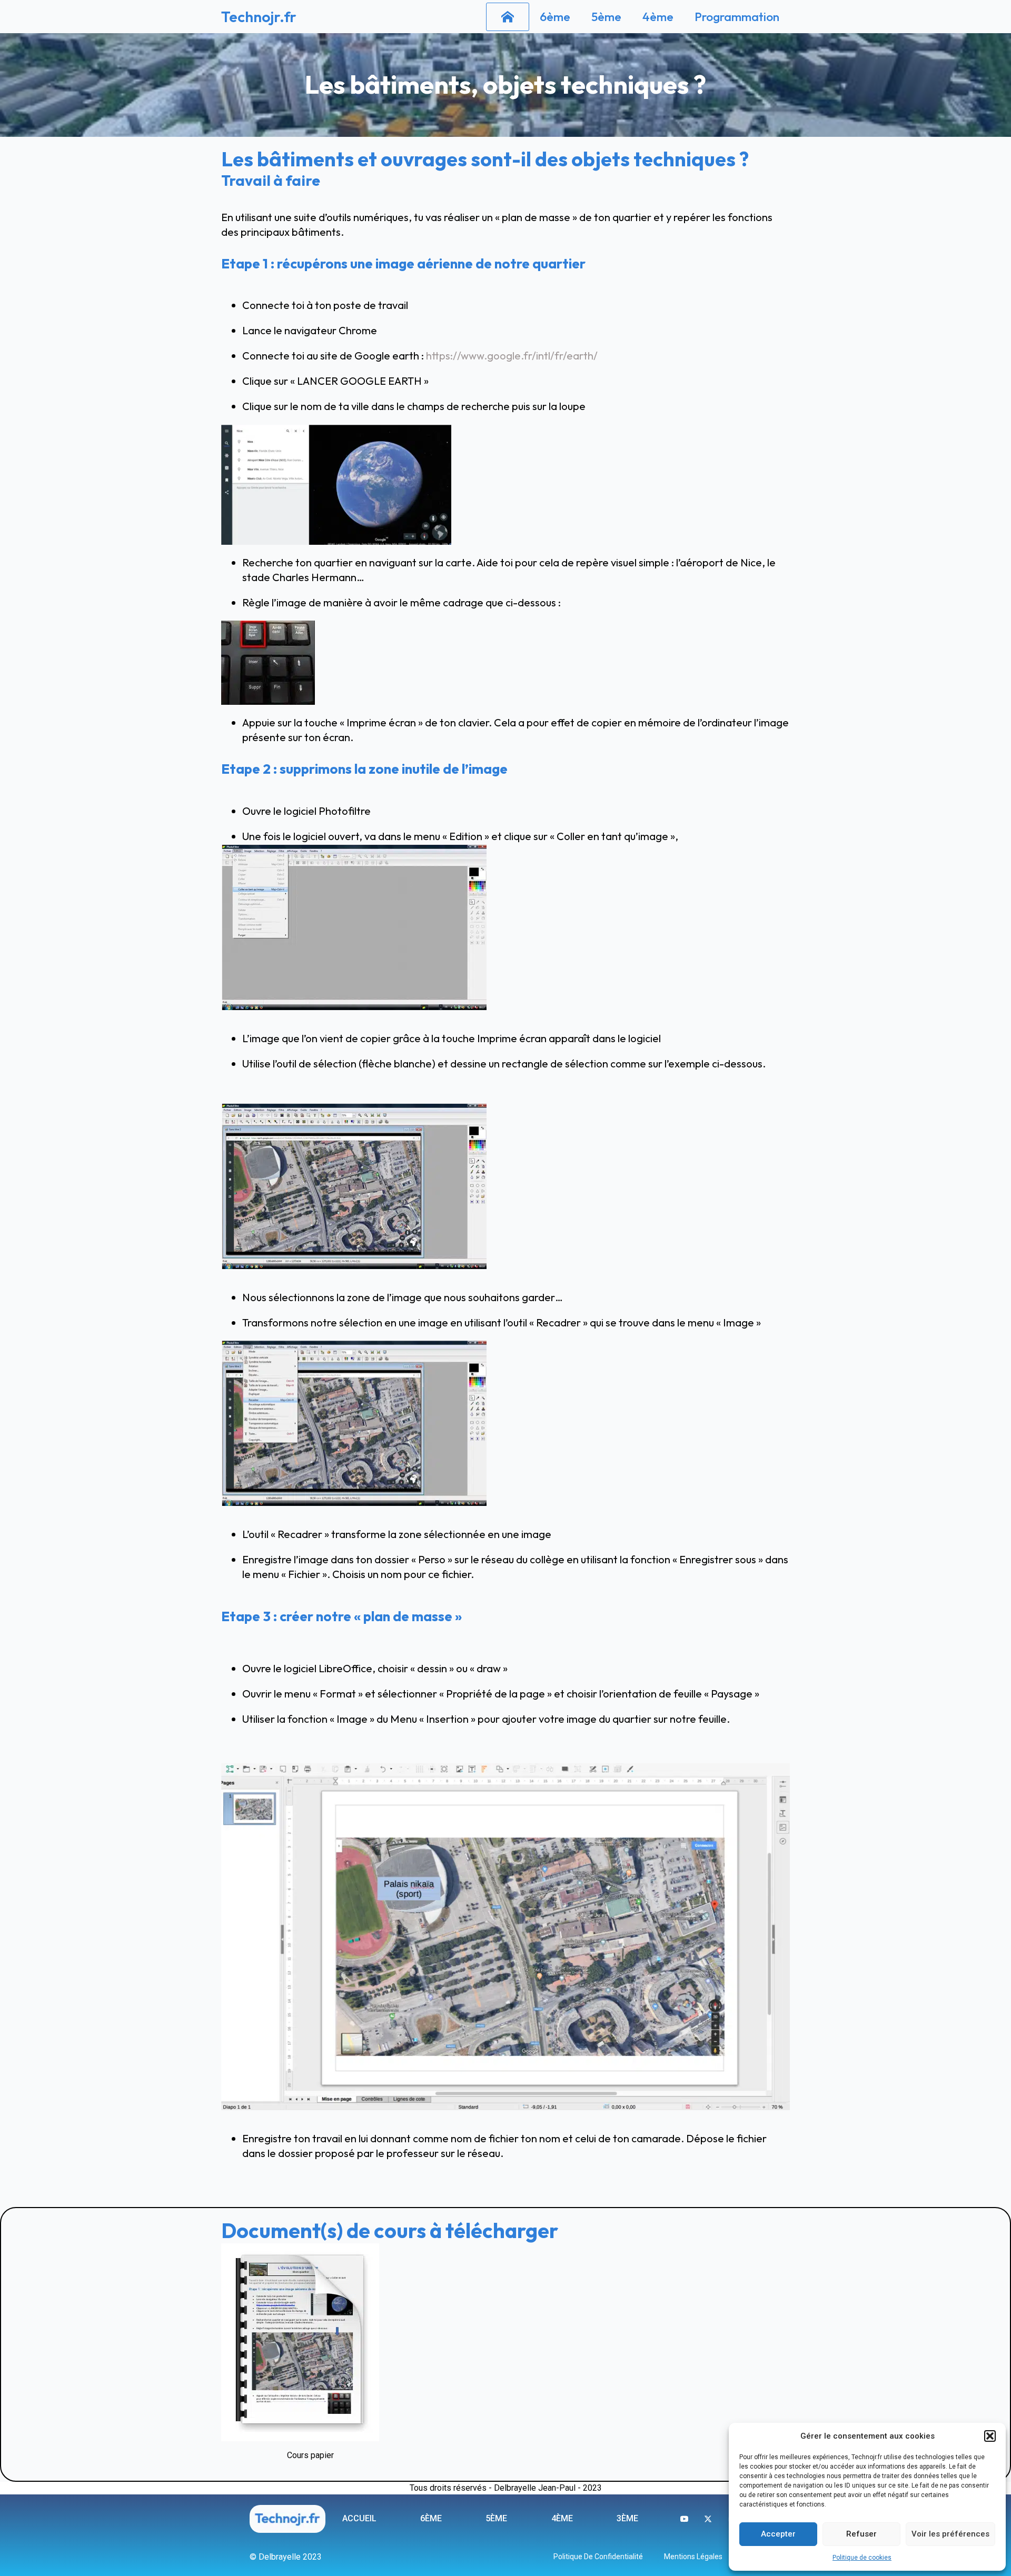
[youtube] (684, 2519)
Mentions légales (693, 2557)
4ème (658, 17)
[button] (990, 2436)
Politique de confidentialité (598, 2557)
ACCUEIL (359, 2518)
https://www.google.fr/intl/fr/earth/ (512, 356)
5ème (606, 17)
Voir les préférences (950, 2534)
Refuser (861, 2534)
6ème (555, 17)
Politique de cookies (862, 2558)
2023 (592, 2488)
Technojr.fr (259, 17)
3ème (627, 2518)
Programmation (737, 17)
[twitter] (708, 2519)
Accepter (778, 2534)
